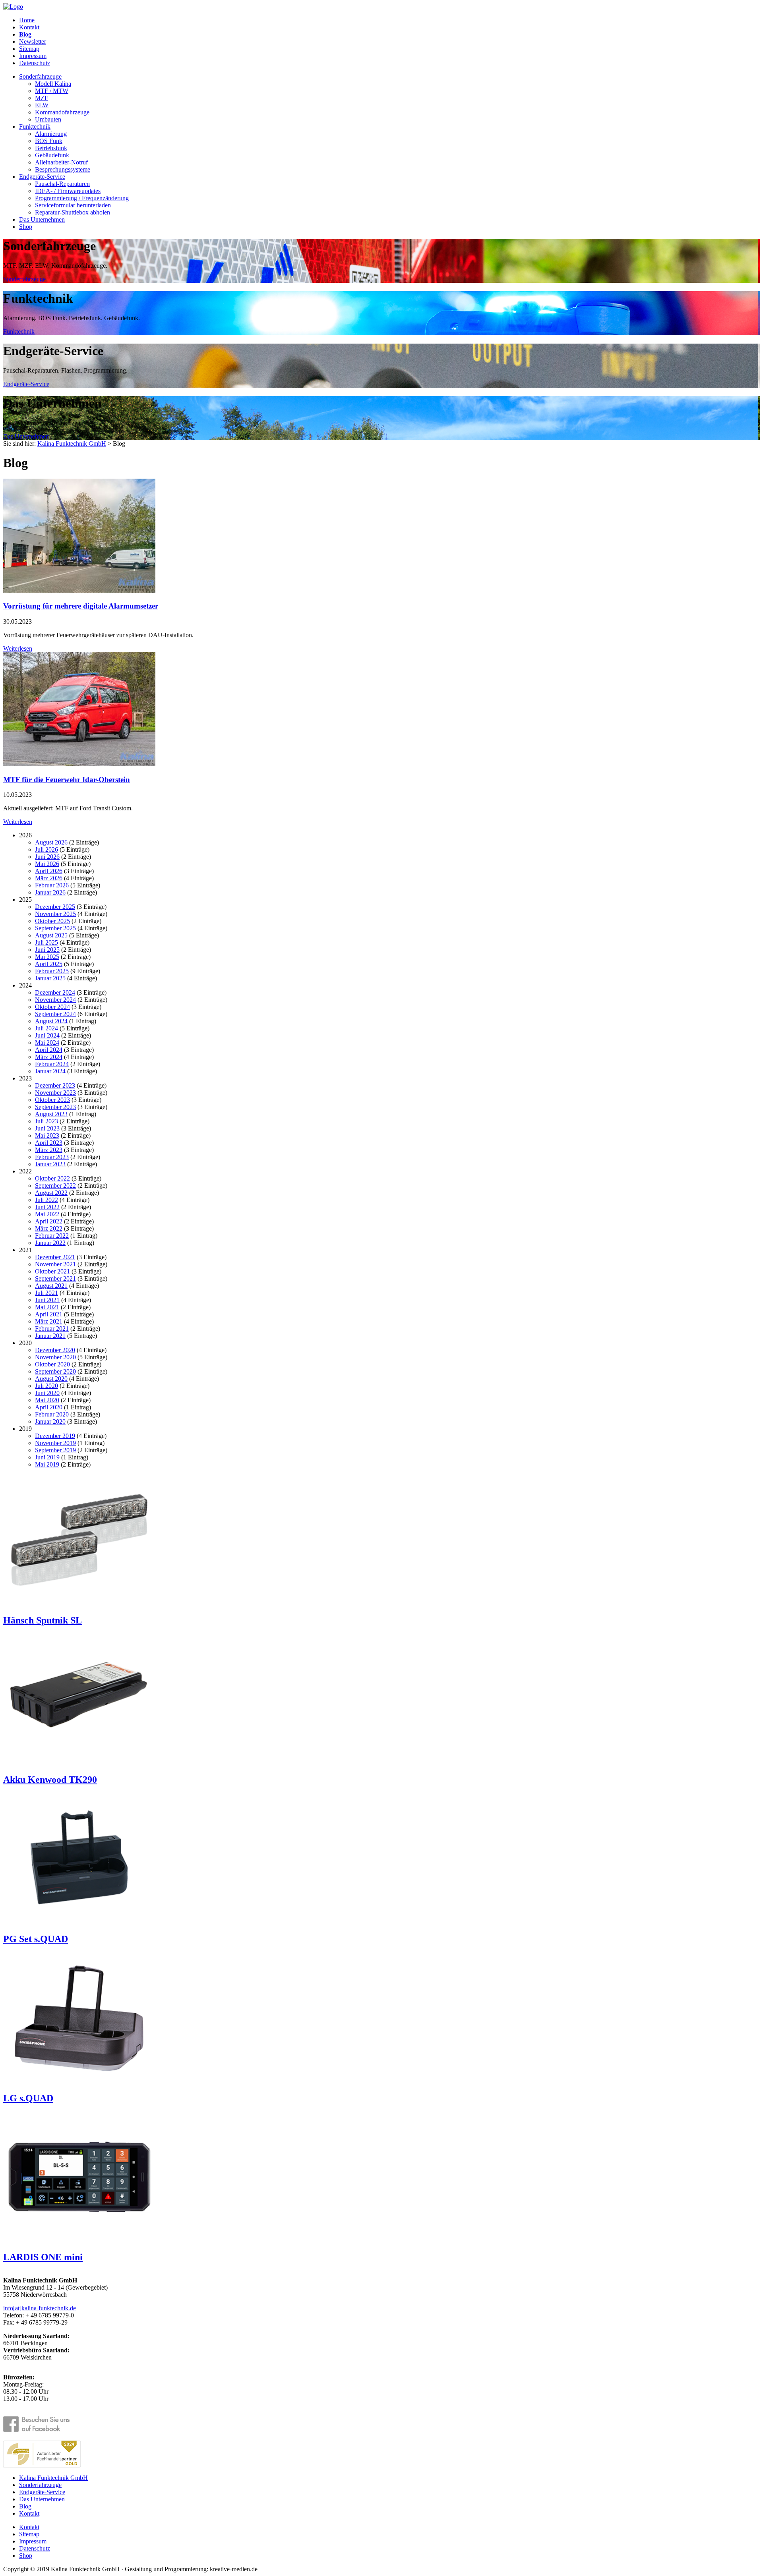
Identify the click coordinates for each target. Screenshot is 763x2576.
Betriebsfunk (51, 148)
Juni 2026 (47, 857)
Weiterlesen (18, 648)
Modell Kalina (53, 84)
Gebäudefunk (52, 155)
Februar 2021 (52, 1329)
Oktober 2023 (52, 1100)
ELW (42, 105)
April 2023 (49, 1143)
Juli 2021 (46, 1293)
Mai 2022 (47, 1214)
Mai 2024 (47, 1043)
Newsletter (33, 42)
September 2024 (55, 1014)
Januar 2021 (50, 1336)
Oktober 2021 (52, 1271)
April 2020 (49, 1407)
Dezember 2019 (55, 1436)
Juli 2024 (46, 1028)
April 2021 (49, 1314)
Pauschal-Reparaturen (62, 184)
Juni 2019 (47, 1457)
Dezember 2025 (55, 907)
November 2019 (55, 1443)
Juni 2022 (47, 1207)
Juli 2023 (46, 1121)
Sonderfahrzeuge (40, 76)
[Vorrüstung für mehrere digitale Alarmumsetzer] (79, 590)
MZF (42, 98)
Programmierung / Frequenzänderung (82, 198)
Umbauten (48, 119)
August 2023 (51, 1114)
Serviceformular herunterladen (73, 205)
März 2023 (49, 1150)
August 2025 (51, 935)
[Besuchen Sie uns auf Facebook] (42, 2424)
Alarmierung (51, 134)
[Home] (13, 7)
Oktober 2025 (52, 921)
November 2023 (55, 1093)
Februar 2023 (52, 1157)
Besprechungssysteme (63, 169)
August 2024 (51, 1021)
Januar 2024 (50, 1071)
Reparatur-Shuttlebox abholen (73, 212)
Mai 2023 (47, 1135)
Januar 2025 (50, 978)
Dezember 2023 (55, 1085)
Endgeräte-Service (42, 177)
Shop (26, 227)
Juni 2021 (47, 1300)
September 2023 (55, 1107)
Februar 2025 (52, 971)
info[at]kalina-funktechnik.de (40, 2308)
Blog (25, 34)
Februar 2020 (52, 1414)
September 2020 (55, 1371)
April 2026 (49, 871)
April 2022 (49, 1221)
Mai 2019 (47, 1464)
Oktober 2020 (52, 1364)
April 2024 (49, 1050)
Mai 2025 (47, 957)
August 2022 (51, 1193)
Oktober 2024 (52, 1007)
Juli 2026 (46, 849)
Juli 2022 (46, 1200)
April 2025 (49, 964)
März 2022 (49, 1228)
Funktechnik (35, 127)
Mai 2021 (47, 1307)
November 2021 (55, 1264)
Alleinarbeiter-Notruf (61, 162)
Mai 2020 (47, 1400)
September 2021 (55, 1278)
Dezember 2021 (55, 1257)
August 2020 (51, 1379)
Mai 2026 (47, 864)
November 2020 (55, 1357)
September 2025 (55, 928)
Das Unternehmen (42, 219)
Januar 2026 (50, 892)
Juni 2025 (47, 950)
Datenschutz (35, 63)
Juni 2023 (47, 1128)
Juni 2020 (47, 1393)
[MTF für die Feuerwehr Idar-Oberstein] (79, 764)
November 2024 (55, 1000)
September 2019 (55, 1450)
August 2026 (51, 842)
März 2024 (49, 1057)
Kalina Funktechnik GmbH (72, 444)
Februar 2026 (52, 885)
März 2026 (49, 878)
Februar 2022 (52, 1236)
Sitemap (29, 49)
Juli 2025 (46, 942)
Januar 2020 (50, 1421)
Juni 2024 (47, 1035)
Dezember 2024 (55, 992)
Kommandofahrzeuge (62, 112)
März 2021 (49, 1321)
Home (27, 20)
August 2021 (51, 1286)
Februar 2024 (52, 1064)
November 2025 (55, 914)
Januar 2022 (50, 1243)
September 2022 (55, 1186)
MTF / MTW (52, 91)
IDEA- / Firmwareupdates (68, 191)
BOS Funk (49, 141)
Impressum (33, 56)
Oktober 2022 (52, 1178)
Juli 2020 (46, 1386)
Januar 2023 (50, 1164)
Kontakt (29, 27)
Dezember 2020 (55, 1350)
